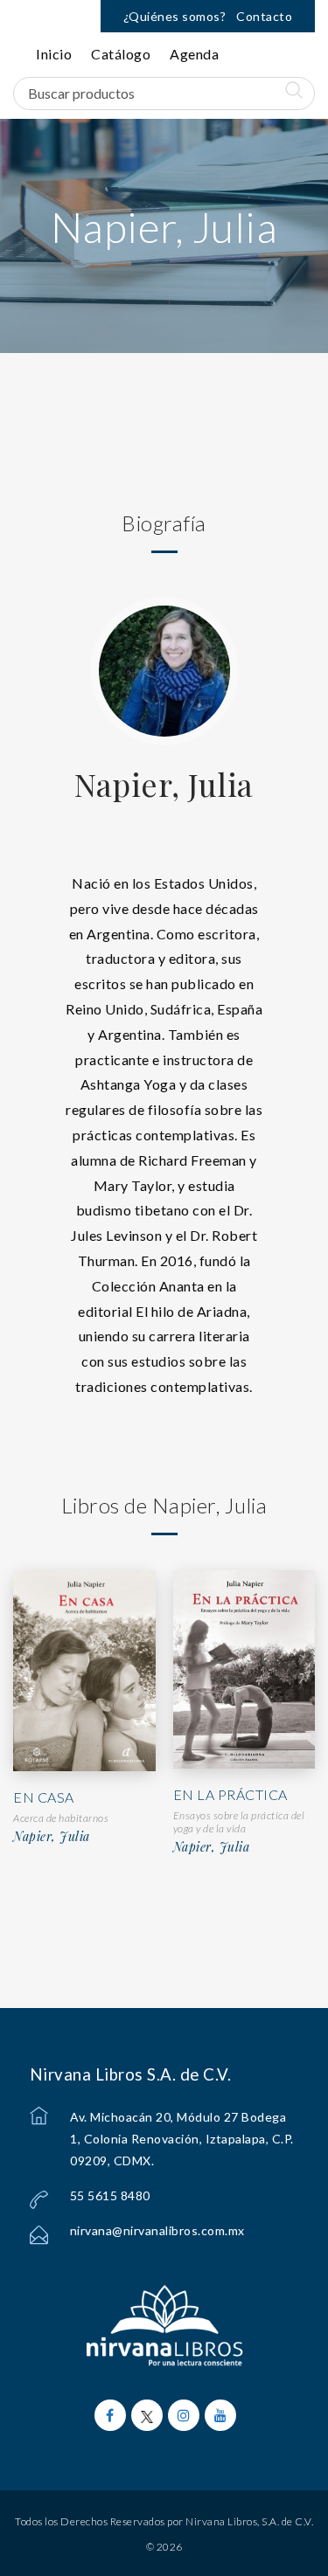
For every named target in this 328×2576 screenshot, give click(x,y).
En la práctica (230, 1794)
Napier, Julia (164, 784)
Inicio (54, 54)
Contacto (264, 16)
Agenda (194, 54)
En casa (44, 1797)
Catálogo (121, 54)
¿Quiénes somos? (175, 16)
